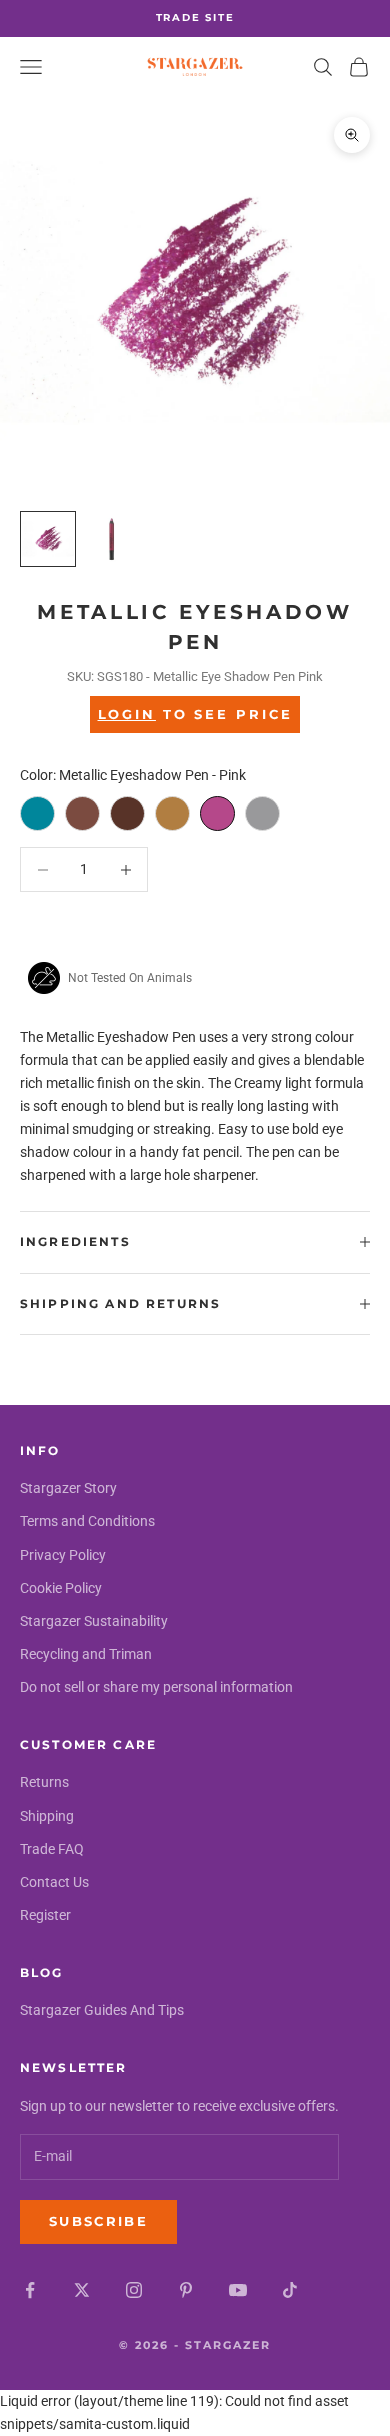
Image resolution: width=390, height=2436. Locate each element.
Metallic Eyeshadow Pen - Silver (262, 813)
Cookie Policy (61, 1588)
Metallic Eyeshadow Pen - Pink (217, 813)
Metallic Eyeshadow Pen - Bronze (82, 813)
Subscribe (98, 2221)
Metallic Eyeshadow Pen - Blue (37, 813)
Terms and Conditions (87, 1521)
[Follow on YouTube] (238, 2290)
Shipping (47, 1816)
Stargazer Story (68, 1488)
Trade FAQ (52, 1849)
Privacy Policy (63, 1555)
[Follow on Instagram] (134, 2290)
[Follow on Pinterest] (186, 2290)
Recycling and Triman (86, 1654)
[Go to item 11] (112, 539)
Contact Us (54, 1882)
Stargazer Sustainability (94, 1621)
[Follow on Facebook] (30, 2290)
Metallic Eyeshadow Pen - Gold (172, 813)
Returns (44, 1782)
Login (127, 714)
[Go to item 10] (48, 539)
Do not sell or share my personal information (156, 1687)
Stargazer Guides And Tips (102, 2010)
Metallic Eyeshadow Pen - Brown (127, 813)
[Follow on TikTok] (290, 2290)
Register (45, 1915)
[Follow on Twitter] (82, 2290)
